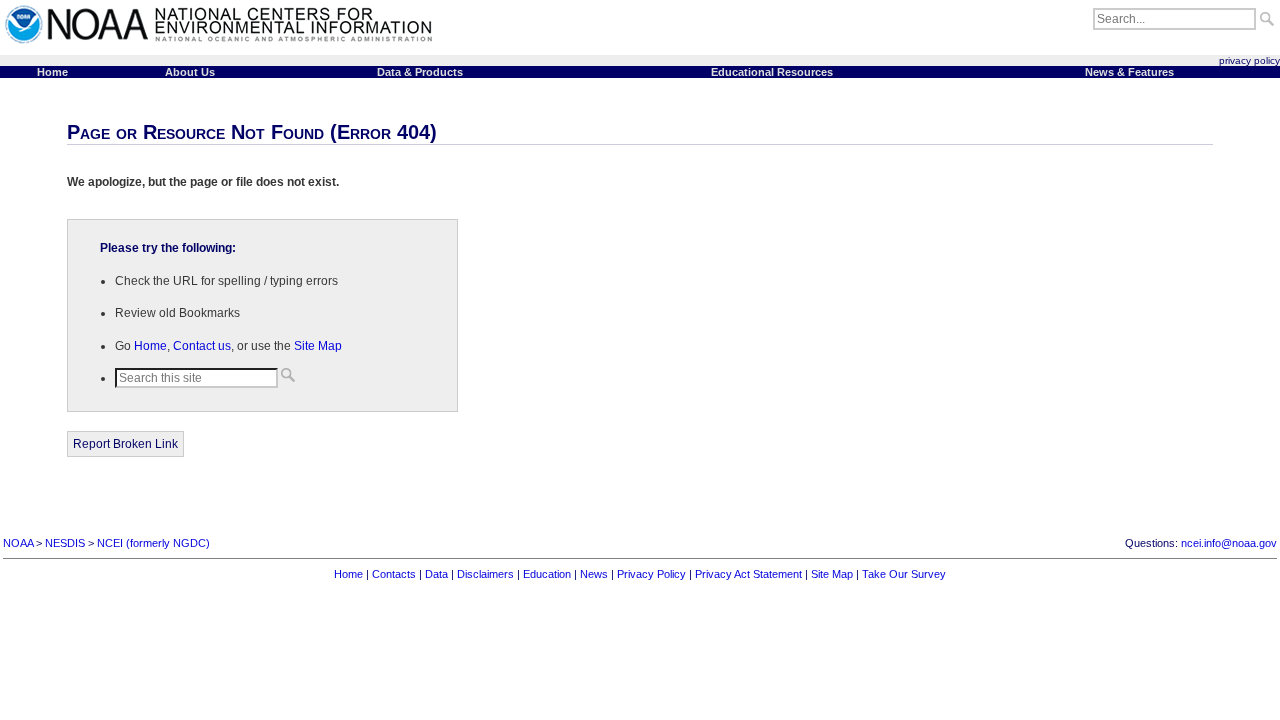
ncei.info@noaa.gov (1229, 543)
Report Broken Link (125, 444)
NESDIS (65, 543)
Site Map (318, 346)
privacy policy (1249, 60)
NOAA (18, 543)
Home (150, 346)
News (594, 574)
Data (436, 574)
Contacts (394, 574)
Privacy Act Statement (748, 574)
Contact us (202, 346)
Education (547, 574)
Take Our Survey (904, 574)
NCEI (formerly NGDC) (153, 543)
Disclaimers (485, 574)
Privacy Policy (651, 574)
